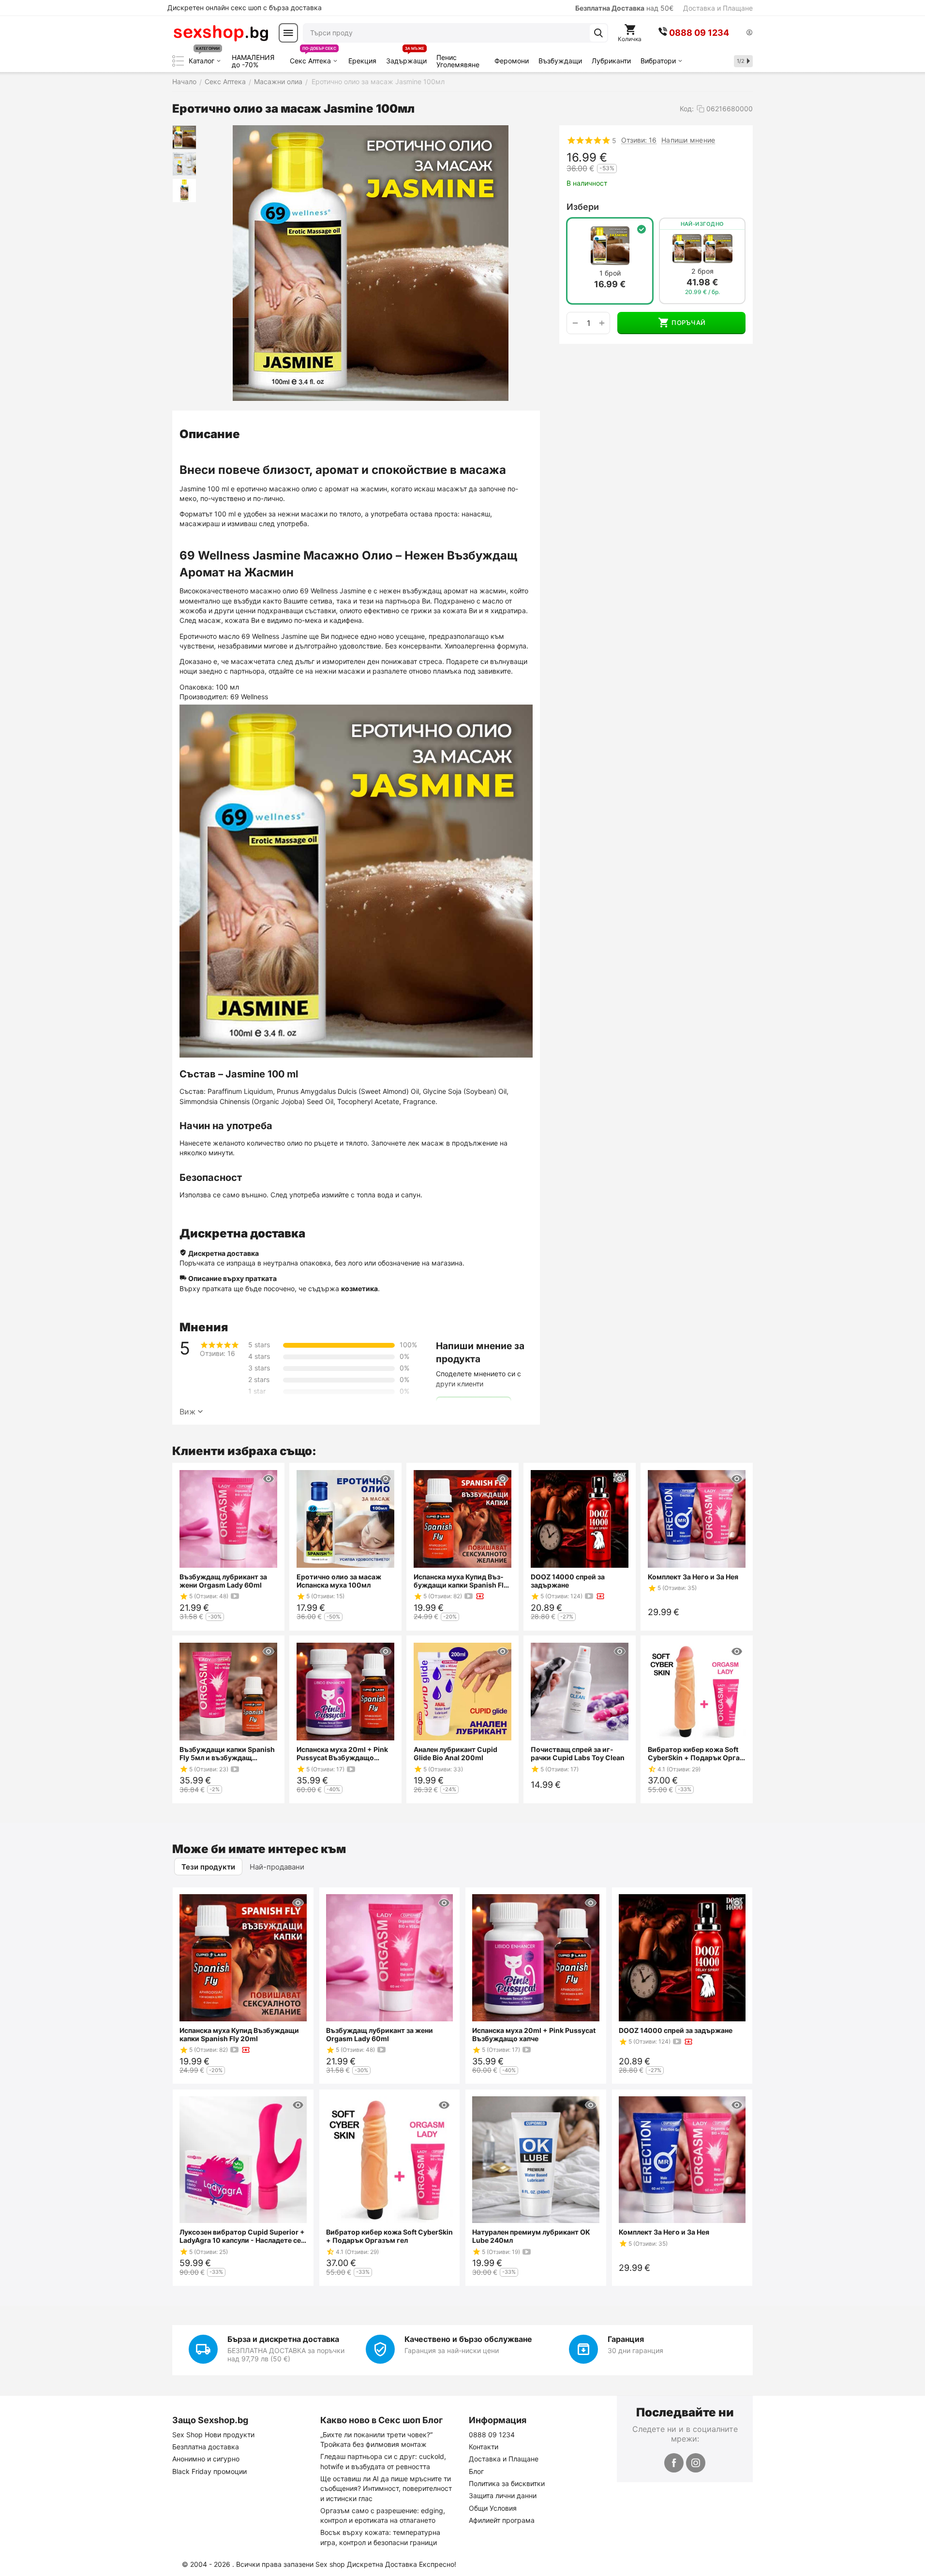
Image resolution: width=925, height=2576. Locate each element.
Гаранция (626, 2339)
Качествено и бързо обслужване (468, 2339)
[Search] (598, 33)
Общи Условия (493, 2508)
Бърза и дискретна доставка (283, 2339)
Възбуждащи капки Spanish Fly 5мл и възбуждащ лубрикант (227, 1753)
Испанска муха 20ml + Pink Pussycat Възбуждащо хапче (342, 1753)
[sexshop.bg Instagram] (696, 2463)
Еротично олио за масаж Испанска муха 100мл (339, 1581)
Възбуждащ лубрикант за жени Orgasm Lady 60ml (223, 1581)
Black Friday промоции (209, 2471)
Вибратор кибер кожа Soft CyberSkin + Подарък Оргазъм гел (695, 1753)
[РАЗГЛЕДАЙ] (269, 1479)
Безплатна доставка (206, 2447)
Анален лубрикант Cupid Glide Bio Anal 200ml (455, 1753)
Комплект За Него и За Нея (693, 1577)
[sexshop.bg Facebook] (674, 2463)
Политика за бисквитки (507, 2483)
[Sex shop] (221, 33)
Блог (476, 2471)
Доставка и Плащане (718, 8)
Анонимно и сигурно (206, 2459)
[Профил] (749, 33)
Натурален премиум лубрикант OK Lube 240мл (531, 2236)
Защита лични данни (503, 2495)
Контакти (484, 2447)
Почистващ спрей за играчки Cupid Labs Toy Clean (578, 1753)
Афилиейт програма (502, 2520)
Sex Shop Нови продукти (213, 2435)
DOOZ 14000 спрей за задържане (568, 1581)
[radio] (610, 261)
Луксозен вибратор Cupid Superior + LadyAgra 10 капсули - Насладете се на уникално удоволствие (242, 2236)
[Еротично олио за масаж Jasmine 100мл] (371, 263)
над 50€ (624, 8)
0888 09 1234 (492, 2435)
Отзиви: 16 (639, 140)
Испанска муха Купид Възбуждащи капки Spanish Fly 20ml (461, 1581)
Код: (687, 109)
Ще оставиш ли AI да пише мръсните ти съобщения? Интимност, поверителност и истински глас (386, 2488)
